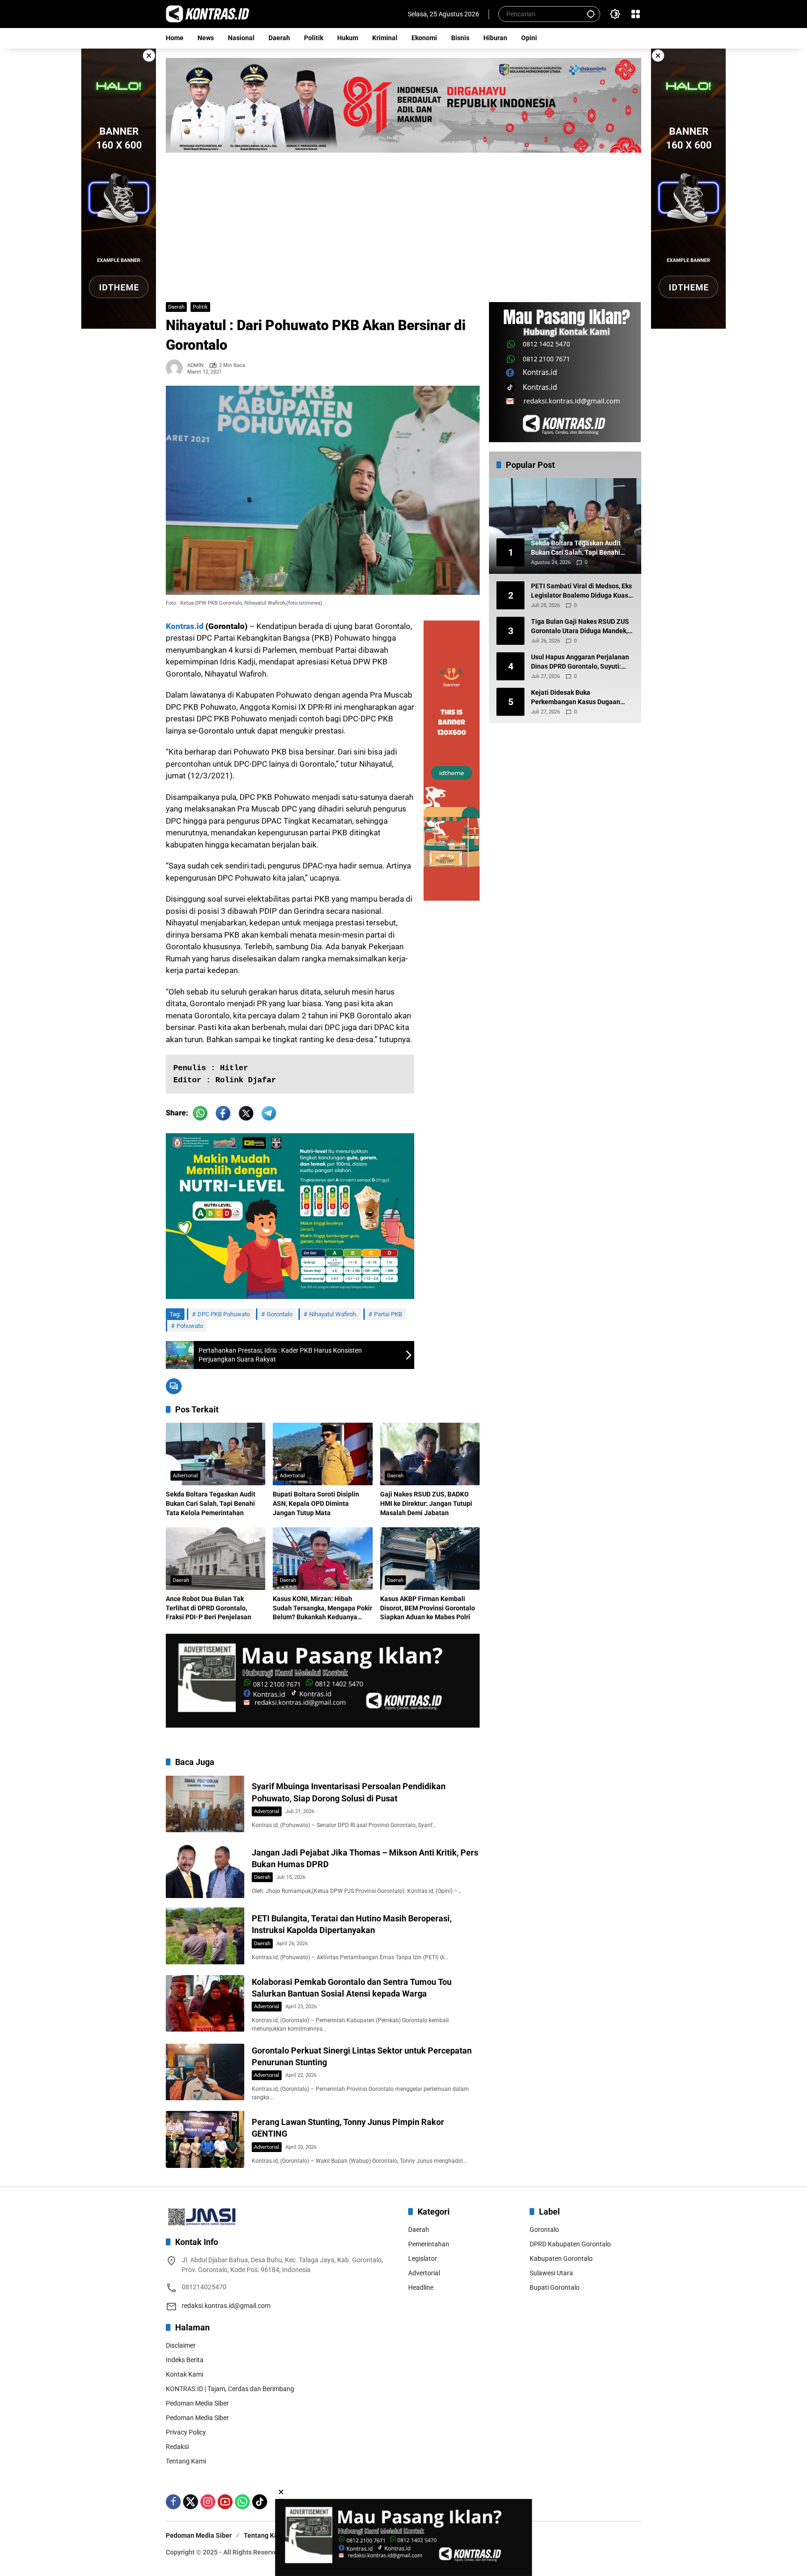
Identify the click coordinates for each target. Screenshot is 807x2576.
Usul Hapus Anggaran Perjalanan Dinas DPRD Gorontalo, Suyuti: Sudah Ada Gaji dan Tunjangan (580, 663)
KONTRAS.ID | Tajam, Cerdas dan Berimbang (230, 2389)
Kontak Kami (184, 2374)
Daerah (176, 307)
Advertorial (185, 1476)
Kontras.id (185, 626)
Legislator (423, 2258)
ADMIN (195, 365)
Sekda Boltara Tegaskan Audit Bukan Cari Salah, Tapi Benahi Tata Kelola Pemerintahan (211, 1503)
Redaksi (177, 2447)
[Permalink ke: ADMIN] (177, 368)
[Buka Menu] (636, 14)
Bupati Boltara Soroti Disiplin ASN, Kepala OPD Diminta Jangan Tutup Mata (316, 1503)
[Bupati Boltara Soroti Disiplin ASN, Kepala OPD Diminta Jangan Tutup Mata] (322, 1454)
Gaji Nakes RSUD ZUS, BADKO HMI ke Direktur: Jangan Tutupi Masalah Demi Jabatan (426, 1503)
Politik (200, 307)
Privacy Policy (186, 2432)
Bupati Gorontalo (555, 2287)
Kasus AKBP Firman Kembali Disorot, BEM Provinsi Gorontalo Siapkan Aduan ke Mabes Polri (428, 1608)
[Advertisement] (403, 223)
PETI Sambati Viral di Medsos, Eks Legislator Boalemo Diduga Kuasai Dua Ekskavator (582, 592)
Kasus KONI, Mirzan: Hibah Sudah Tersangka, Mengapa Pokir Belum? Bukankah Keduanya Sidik (322, 1609)
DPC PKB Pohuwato (224, 1314)
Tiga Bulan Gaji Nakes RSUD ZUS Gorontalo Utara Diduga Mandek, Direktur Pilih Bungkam (580, 627)
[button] (591, 14)
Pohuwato (190, 1326)
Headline (421, 2287)
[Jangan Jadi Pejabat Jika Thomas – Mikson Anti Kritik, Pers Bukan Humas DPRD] (205, 1870)
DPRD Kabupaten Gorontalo (570, 2244)
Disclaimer (181, 2345)
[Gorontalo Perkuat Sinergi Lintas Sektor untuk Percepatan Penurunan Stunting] (205, 2072)
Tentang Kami (186, 2461)
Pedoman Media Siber (197, 2403)
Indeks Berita (185, 2360)
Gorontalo (280, 1314)
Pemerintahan (429, 2244)
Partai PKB (388, 1314)
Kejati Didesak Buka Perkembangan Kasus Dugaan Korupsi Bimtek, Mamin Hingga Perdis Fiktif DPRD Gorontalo (577, 698)
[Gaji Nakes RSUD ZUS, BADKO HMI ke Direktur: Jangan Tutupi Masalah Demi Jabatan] (430, 1454)
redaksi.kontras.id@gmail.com (226, 2306)
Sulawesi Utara (551, 2273)
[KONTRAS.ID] (208, 14)
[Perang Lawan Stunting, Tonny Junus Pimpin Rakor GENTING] (205, 2139)
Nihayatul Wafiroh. (333, 1314)
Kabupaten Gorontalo (561, 2258)
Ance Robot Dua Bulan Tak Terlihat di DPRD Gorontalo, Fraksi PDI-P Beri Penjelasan (209, 1608)
